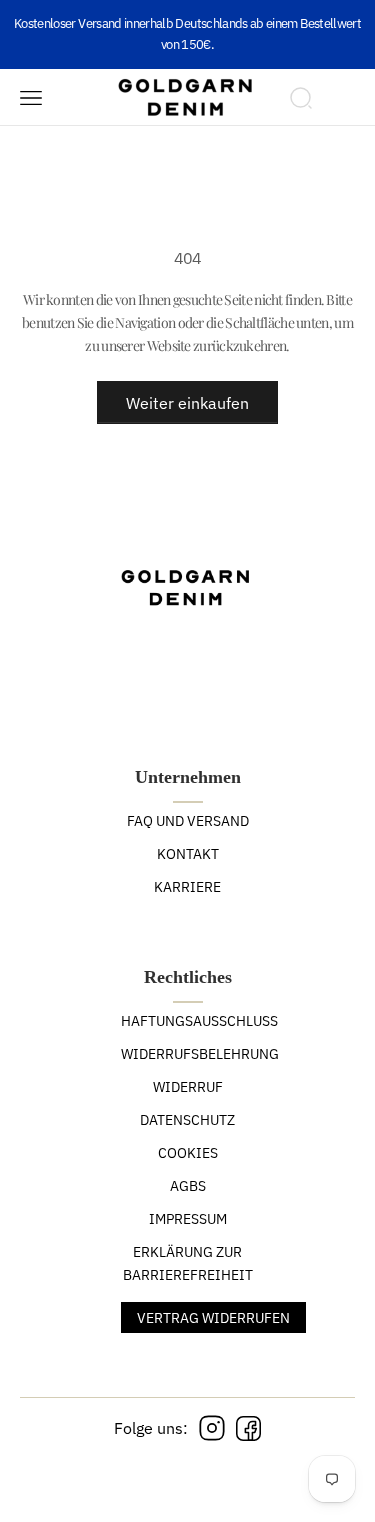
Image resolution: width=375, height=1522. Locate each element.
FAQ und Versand (188, 821)
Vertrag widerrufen (213, 1318)
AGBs (188, 1186)
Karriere (187, 887)
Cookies (188, 1153)
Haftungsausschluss (199, 1021)
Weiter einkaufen (187, 403)
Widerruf (188, 1087)
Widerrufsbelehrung (200, 1054)
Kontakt (188, 854)
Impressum (188, 1219)
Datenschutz (187, 1120)
